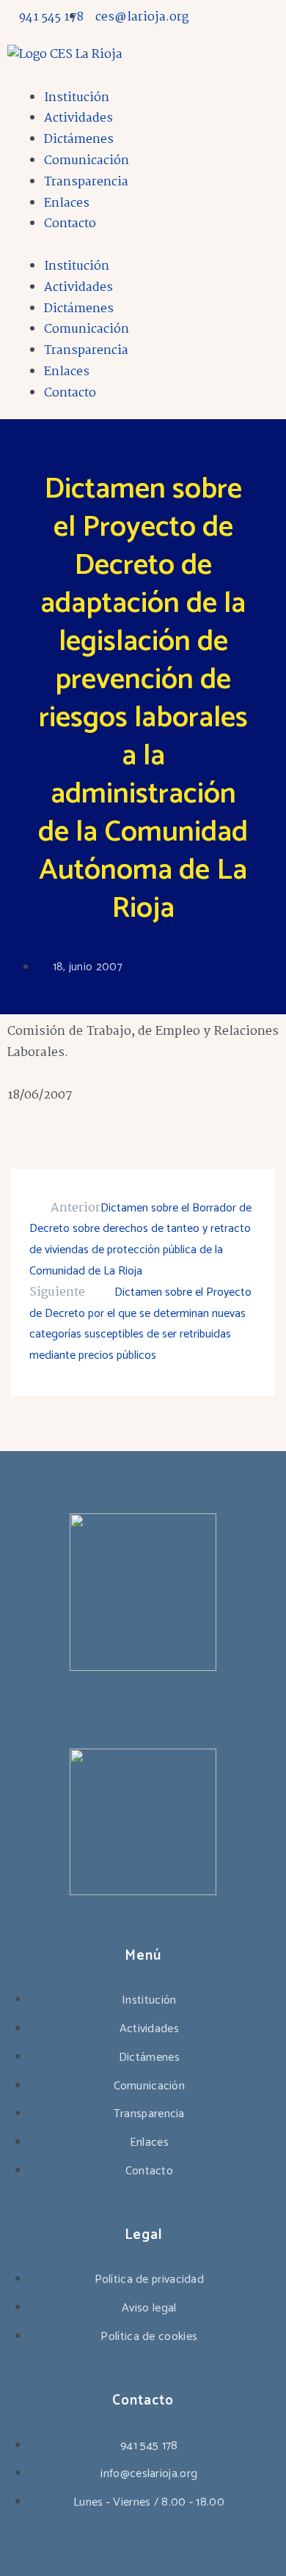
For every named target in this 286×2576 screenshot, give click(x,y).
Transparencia (86, 182)
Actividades (78, 118)
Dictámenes (79, 140)
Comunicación (87, 161)
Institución (77, 98)
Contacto (70, 224)
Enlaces (67, 203)
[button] (143, 246)
